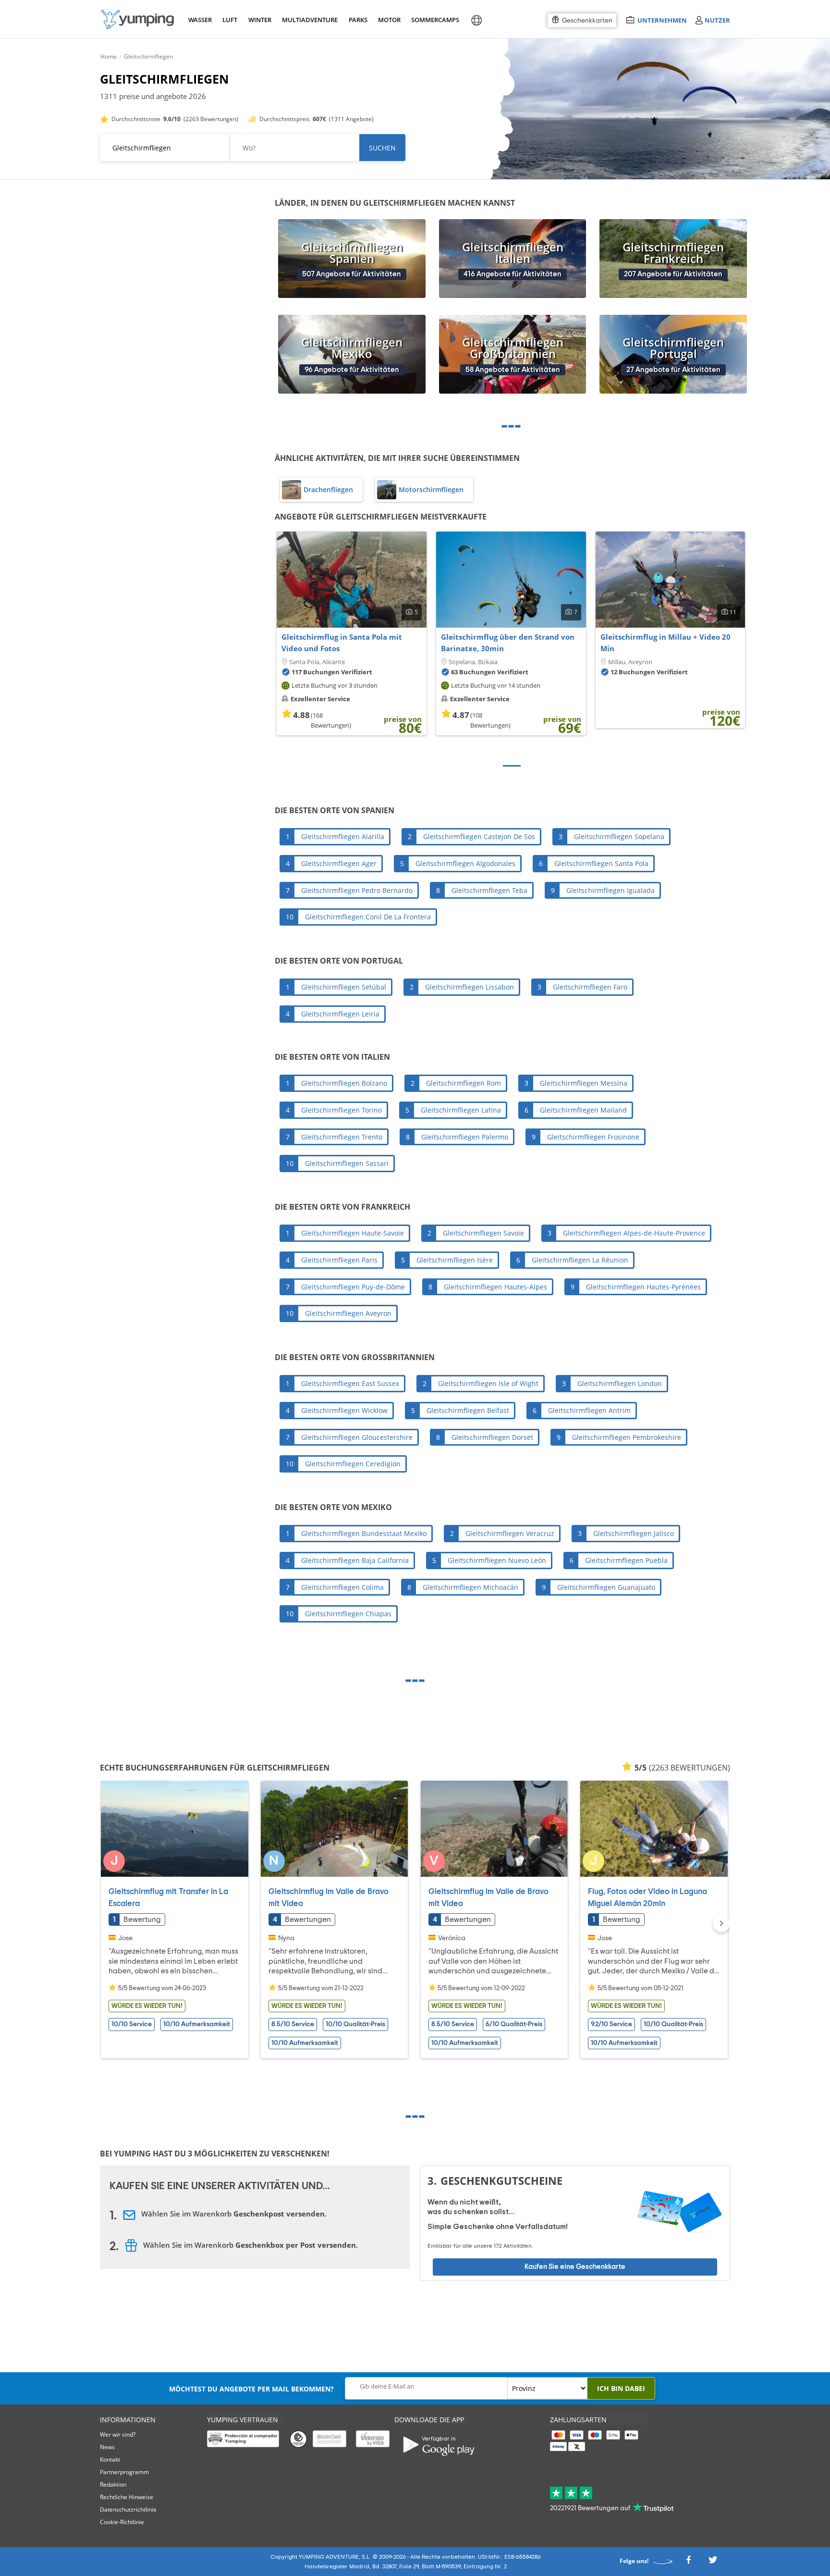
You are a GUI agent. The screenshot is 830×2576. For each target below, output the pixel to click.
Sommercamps (433, 20)
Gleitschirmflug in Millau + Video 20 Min (665, 643)
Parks (358, 20)
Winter (259, 20)
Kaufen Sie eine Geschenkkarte (575, 2266)
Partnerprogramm (124, 2472)
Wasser (200, 20)
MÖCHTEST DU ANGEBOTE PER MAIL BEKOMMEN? (251, 2389)
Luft (230, 20)
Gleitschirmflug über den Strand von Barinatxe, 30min (508, 643)
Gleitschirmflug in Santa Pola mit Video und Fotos (342, 643)
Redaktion (113, 2484)
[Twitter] (713, 2563)
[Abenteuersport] (137, 19)
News (107, 2447)
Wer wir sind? (118, 2434)
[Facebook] (688, 2563)
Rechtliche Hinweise (127, 2497)
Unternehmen (662, 20)
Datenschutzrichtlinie (128, 2509)
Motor (389, 20)
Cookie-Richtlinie (122, 2522)
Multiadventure (308, 20)
